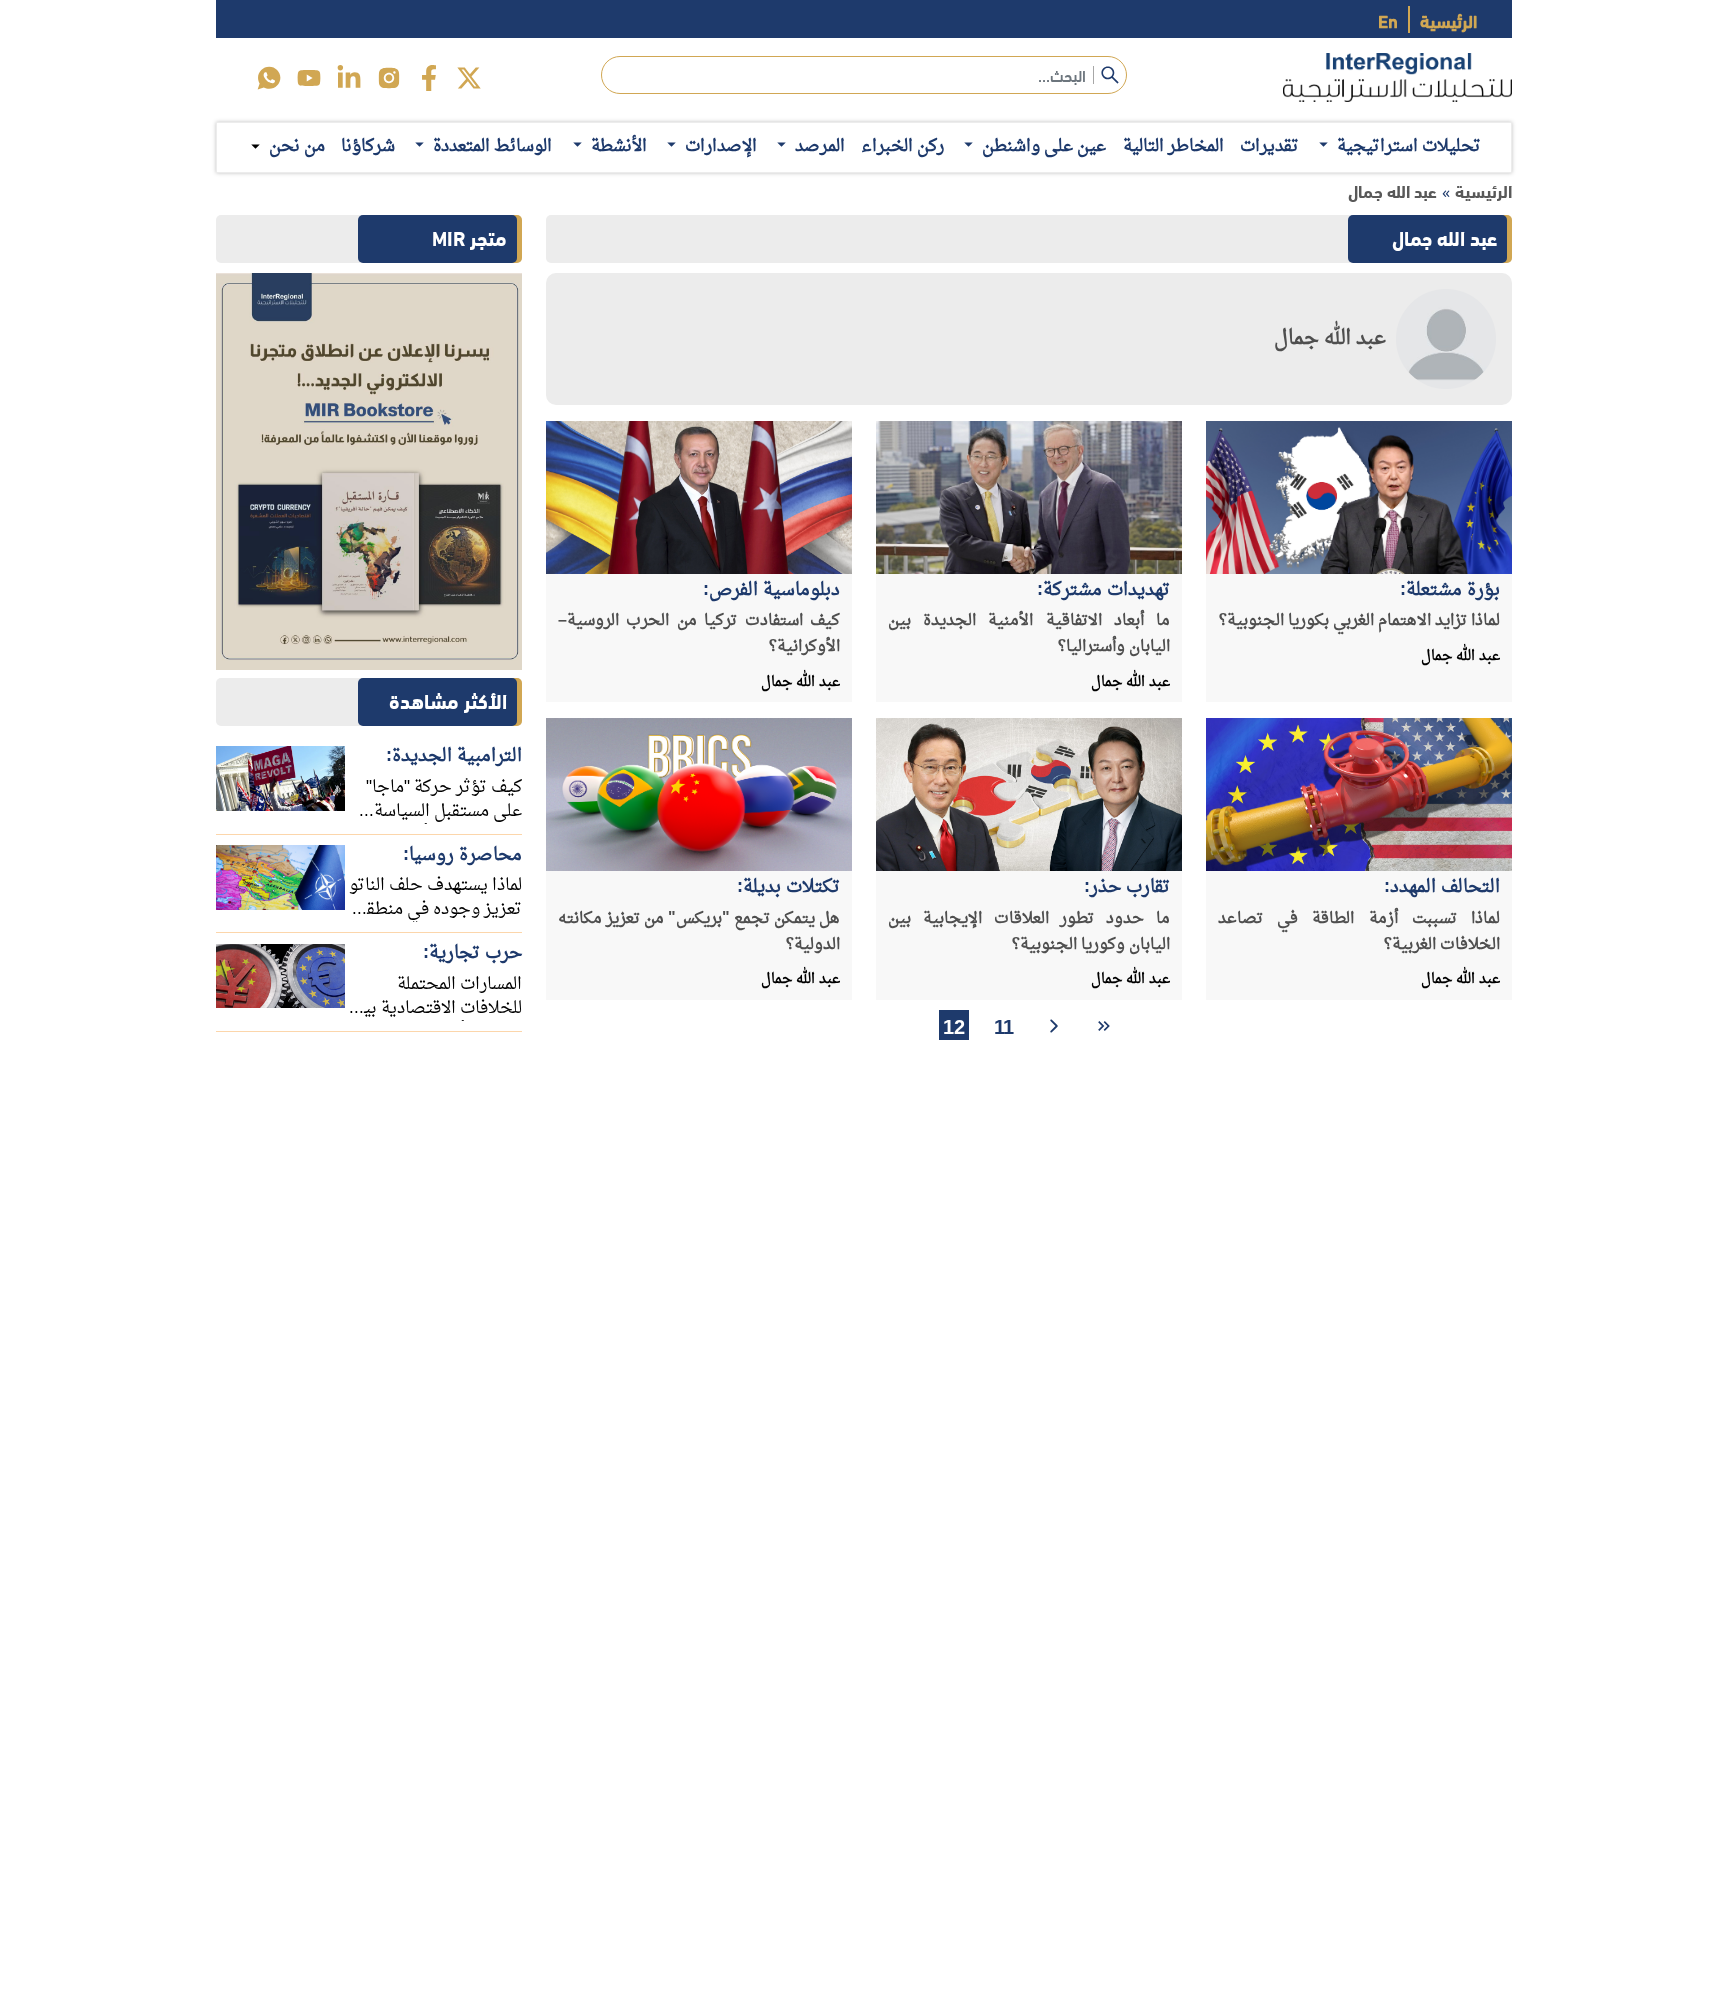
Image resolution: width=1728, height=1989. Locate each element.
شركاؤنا (368, 146)
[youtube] (309, 78)
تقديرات (1269, 146)
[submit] (1110, 75)
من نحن (297, 147)
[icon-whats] (269, 78)
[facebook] (429, 78)
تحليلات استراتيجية (1409, 146)
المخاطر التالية (1173, 146)
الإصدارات (721, 146)
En (1388, 19)
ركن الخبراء (902, 146)
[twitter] (469, 78)
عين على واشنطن (1044, 146)
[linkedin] (349, 78)
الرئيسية (1448, 19)
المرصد (820, 146)
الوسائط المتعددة (492, 146)
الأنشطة (619, 146)
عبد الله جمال (1392, 190)
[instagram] (389, 78)
